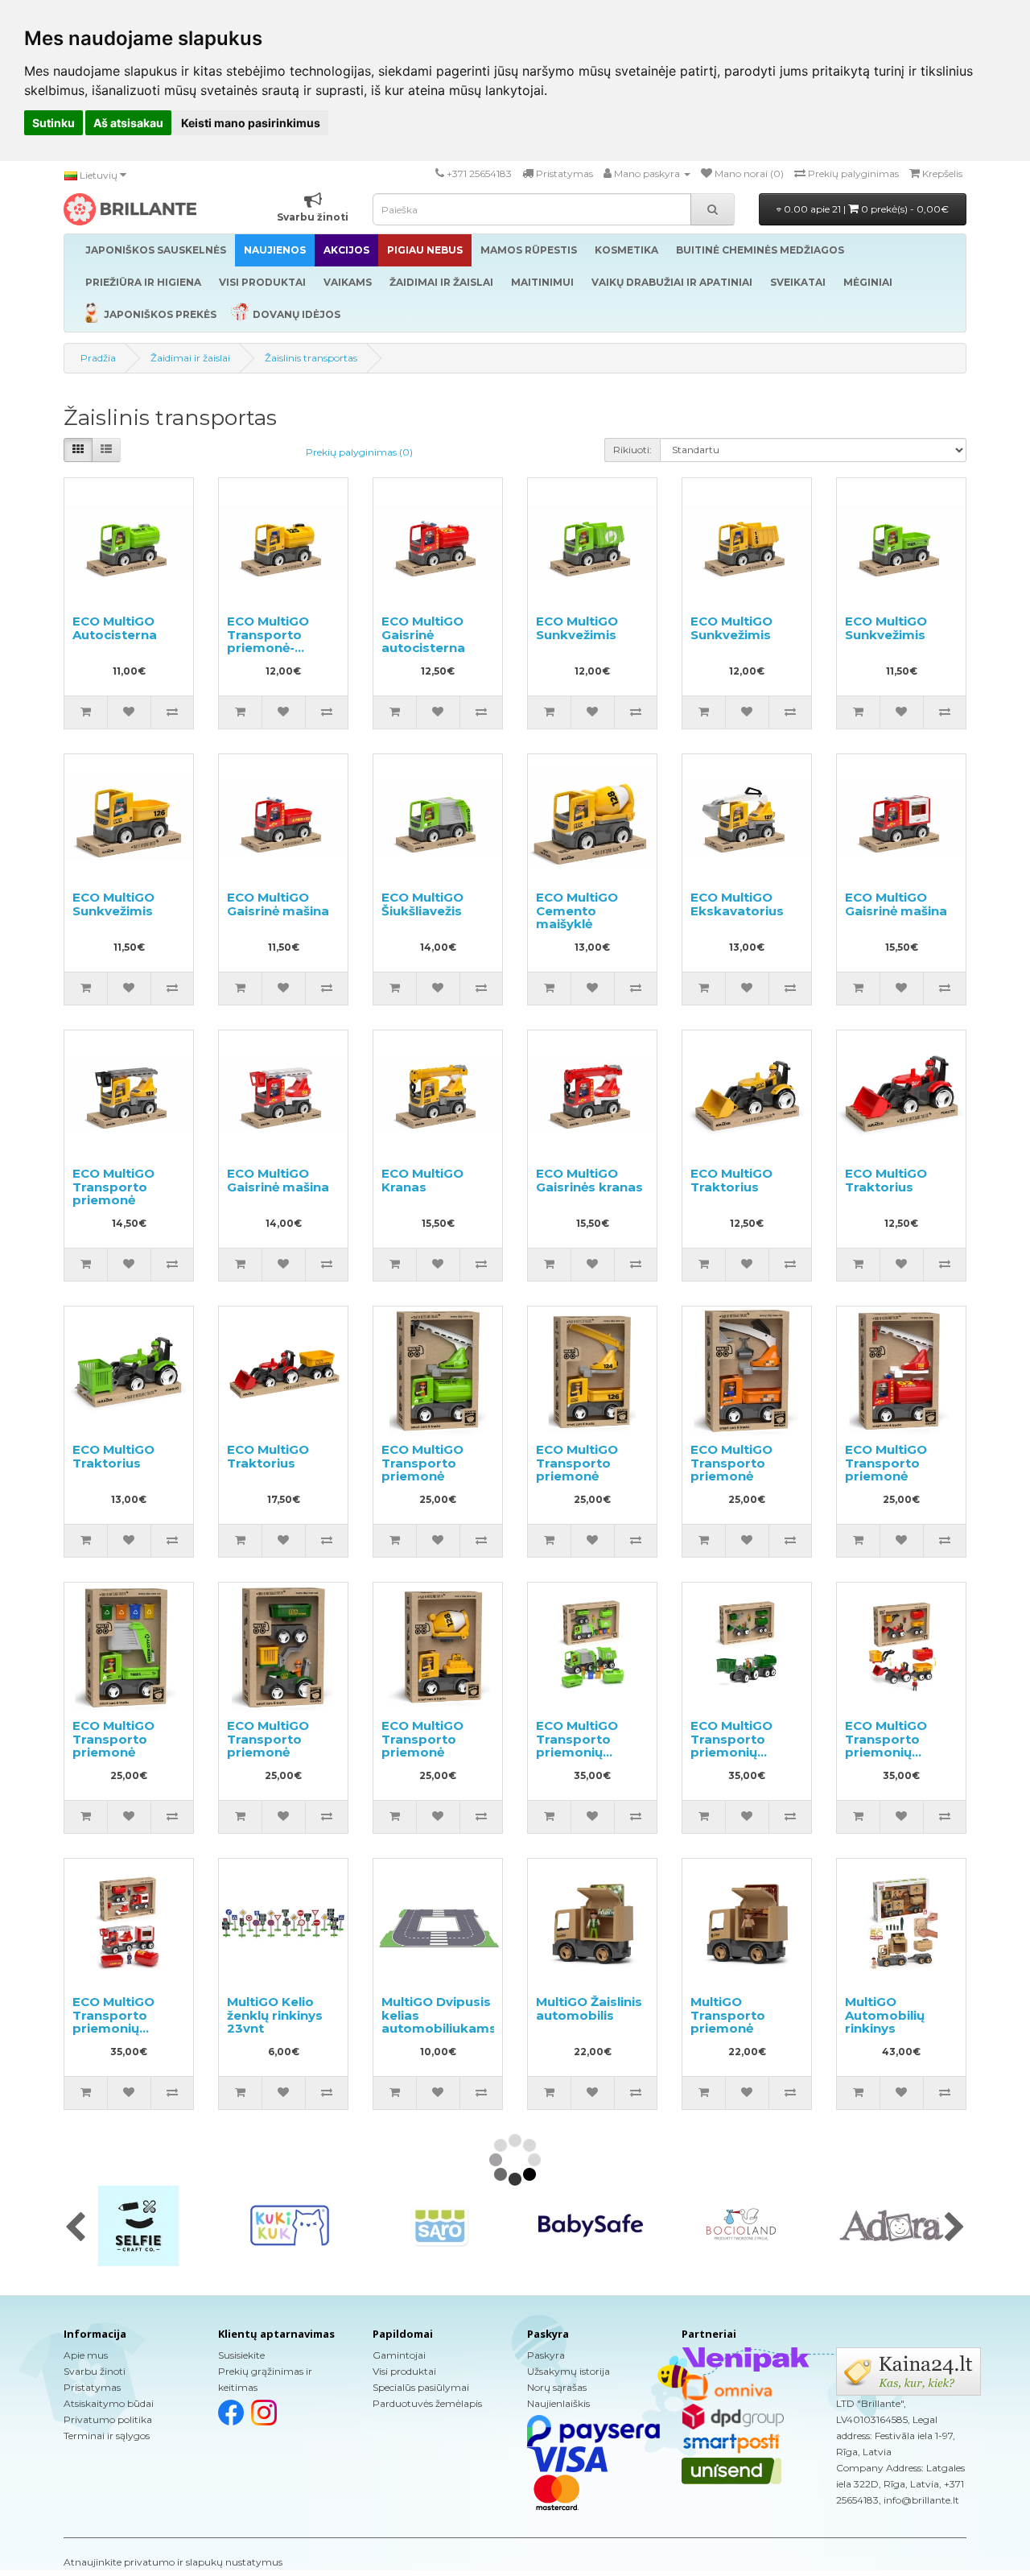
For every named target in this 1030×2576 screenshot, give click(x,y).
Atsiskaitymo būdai (109, 2403)
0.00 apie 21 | (865, 209)
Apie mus (86, 2355)
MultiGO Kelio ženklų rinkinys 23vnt (275, 2015)
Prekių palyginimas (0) (359, 452)
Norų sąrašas (557, 2387)
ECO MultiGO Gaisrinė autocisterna (423, 634)
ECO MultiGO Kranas (422, 1180)
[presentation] (75, 2228)
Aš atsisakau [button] (128, 123)
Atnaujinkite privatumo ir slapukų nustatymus (173, 2562)
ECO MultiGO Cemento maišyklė (577, 910)
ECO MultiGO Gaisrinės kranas (589, 1180)
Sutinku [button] (54, 123)
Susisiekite (241, 2355)
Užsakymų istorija (569, 2371)
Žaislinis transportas (311, 358)
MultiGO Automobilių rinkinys (885, 2015)
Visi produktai (404, 2371)
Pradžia (98, 358)
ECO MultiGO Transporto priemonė (113, 1187)
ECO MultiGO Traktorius (731, 1180)
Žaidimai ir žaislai (190, 358)
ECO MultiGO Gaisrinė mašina (278, 904)
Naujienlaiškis (558, 2403)
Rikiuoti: (632, 450)
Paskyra (546, 2355)
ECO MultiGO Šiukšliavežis (422, 904)
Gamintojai (399, 2355)
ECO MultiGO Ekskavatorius (737, 904)
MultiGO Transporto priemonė (728, 2015)
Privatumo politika (108, 2419)
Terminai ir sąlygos (107, 2436)
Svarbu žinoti (95, 2371)
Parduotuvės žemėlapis (427, 2403)
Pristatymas (92, 2387)
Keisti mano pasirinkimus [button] (251, 123)
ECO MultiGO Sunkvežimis (577, 628)
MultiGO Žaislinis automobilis (589, 2008)
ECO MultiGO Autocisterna (115, 628)
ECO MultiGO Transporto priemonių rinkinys (577, 1746)
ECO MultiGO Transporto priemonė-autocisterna (269, 641)
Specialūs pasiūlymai (421, 2387)
